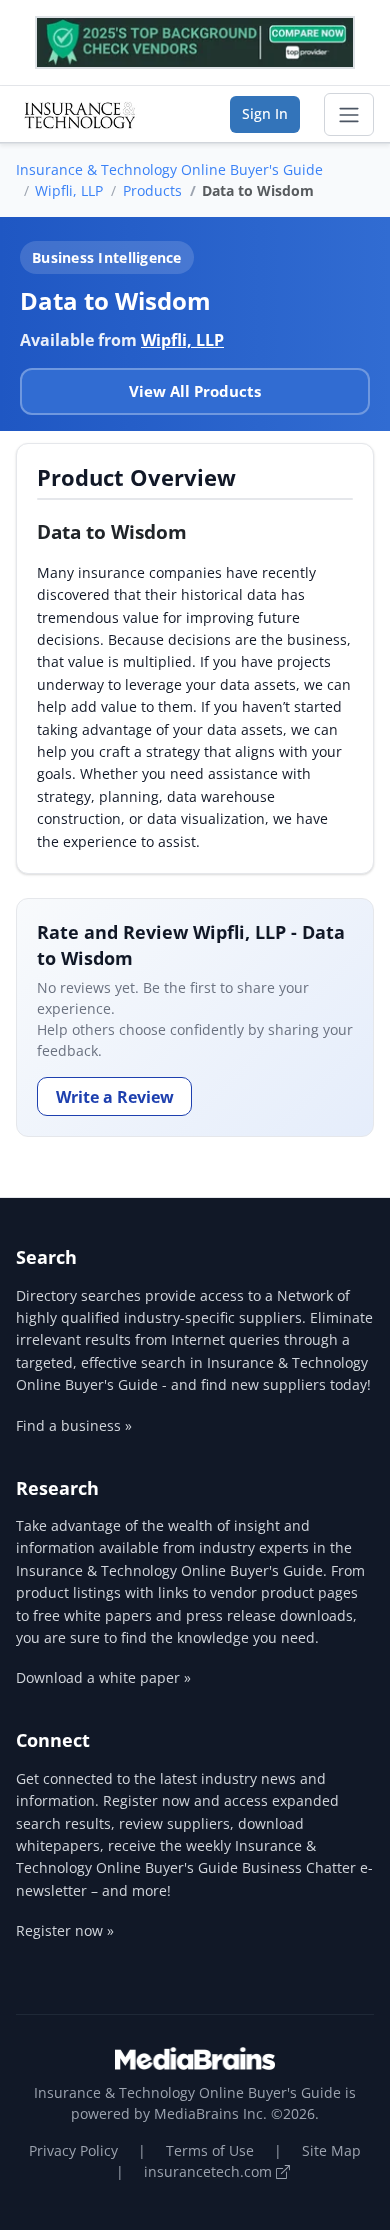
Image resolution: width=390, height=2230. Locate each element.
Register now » (65, 1930)
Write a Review (115, 1097)
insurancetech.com (210, 2171)
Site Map (331, 2150)
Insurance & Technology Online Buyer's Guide (169, 169)
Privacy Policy (73, 2150)
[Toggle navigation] (349, 115)
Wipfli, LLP (69, 190)
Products (152, 190)
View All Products (195, 391)
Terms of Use (210, 2150)
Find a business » (74, 1425)
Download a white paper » (103, 1677)
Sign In (265, 113)
